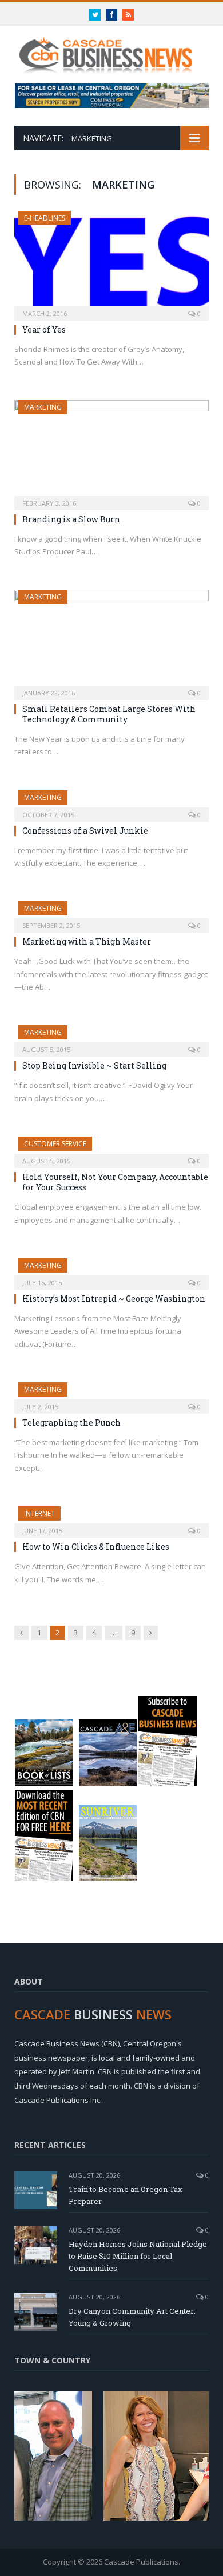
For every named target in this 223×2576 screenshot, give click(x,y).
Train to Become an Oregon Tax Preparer (126, 2195)
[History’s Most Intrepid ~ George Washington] (111, 1270)
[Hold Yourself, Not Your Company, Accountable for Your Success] (111, 1149)
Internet (39, 1513)
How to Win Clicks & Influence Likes (96, 1547)
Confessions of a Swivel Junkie (85, 831)
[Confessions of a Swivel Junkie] (111, 802)
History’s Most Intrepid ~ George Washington (114, 1299)
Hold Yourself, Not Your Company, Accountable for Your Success (115, 1182)
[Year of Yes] (111, 262)
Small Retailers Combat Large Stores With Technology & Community (109, 714)
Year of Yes (44, 329)
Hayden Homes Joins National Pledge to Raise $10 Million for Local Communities (138, 2256)
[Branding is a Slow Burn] (111, 451)
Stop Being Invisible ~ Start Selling (94, 1065)
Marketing (43, 407)
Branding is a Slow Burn (71, 519)
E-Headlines (45, 218)
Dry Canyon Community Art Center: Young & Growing (132, 2317)
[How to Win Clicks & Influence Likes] (111, 1518)
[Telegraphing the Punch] (111, 1394)
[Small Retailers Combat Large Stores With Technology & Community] (111, 641)
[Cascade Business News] (111, 49)
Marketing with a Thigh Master (87, 941)
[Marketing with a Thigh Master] (111, 913)
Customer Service (55, 1144)
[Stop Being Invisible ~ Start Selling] (111, 1037)
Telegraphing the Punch (71, 1423)
